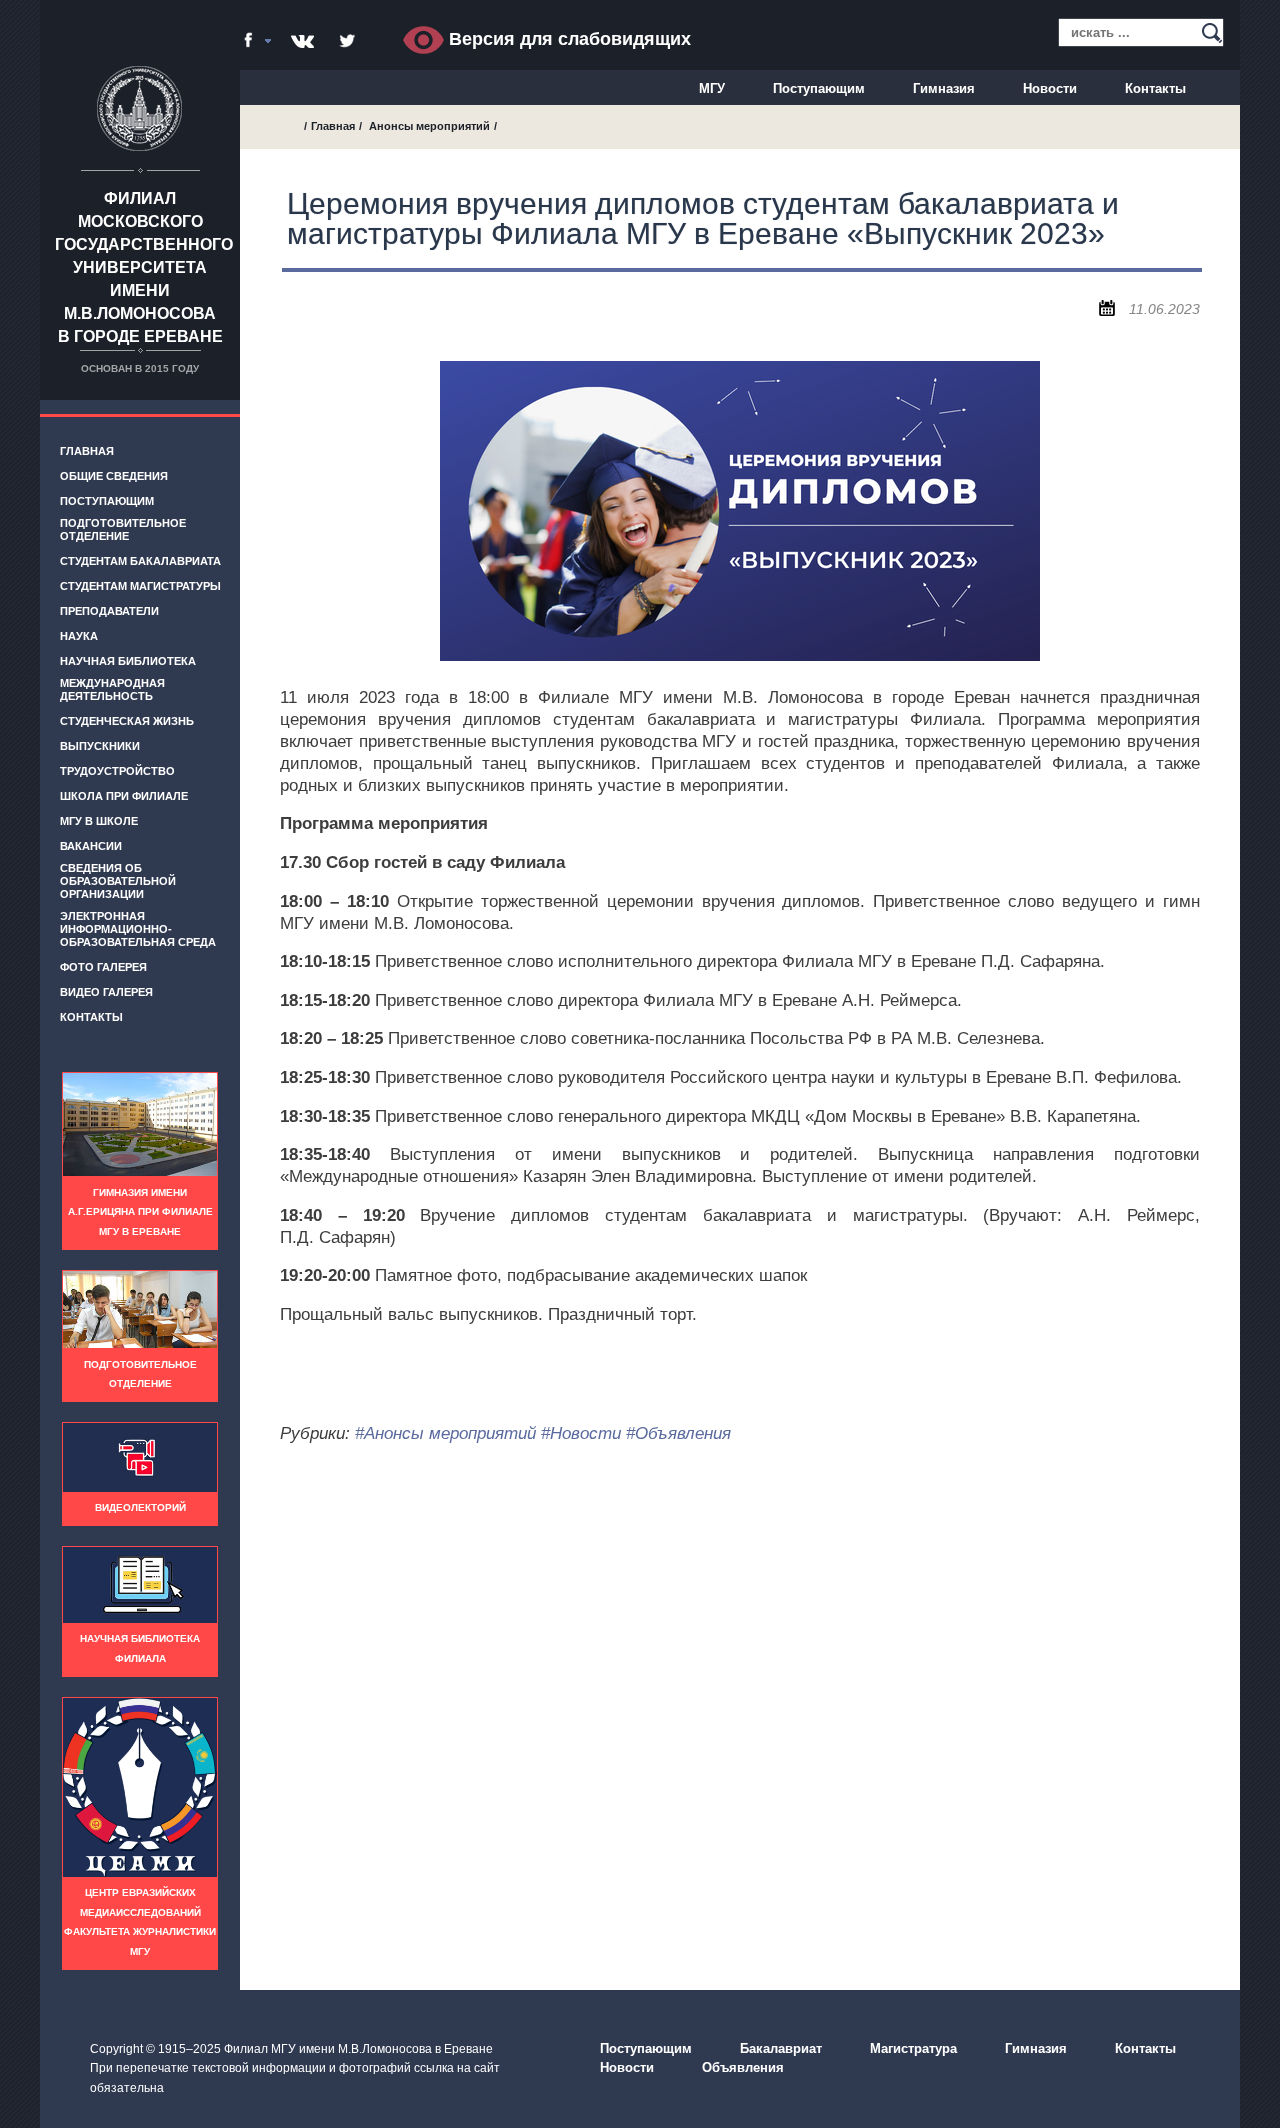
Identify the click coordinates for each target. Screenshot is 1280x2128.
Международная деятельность (112, 689)
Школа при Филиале (124, 796)
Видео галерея (106, 992)
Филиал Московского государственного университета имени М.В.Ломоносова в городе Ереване (144, 267)
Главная (87, 451)
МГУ (712, 88)
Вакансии (91, 846)
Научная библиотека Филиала (140, 1648)
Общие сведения (114, 476)
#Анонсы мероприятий (445, 1433)
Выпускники (100, 746)
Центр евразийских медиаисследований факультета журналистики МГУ (140, 1922)
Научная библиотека (128, 661)
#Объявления (678, 1433)
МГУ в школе (99, 821)
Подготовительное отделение (123, 529)
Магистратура (913, 2048)
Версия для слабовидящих (567, 39)
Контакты (1155, 88)
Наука (79, 636)
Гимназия (944, 88)
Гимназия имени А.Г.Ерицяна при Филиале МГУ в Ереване (140, 1212)
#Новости (581, 1433)
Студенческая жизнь (127, 721)
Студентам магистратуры (140, 586)
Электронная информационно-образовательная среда (138, 929)
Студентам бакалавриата (140, 561)
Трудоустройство (117, 771)
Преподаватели (109, 611)
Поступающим (819, 88)
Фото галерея (103, 967)
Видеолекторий (140, 1507)
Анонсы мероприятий (429, 126)
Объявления (743, 2067)
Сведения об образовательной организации (118, 881)
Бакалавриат (781, 2048)
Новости (1050, 88)
